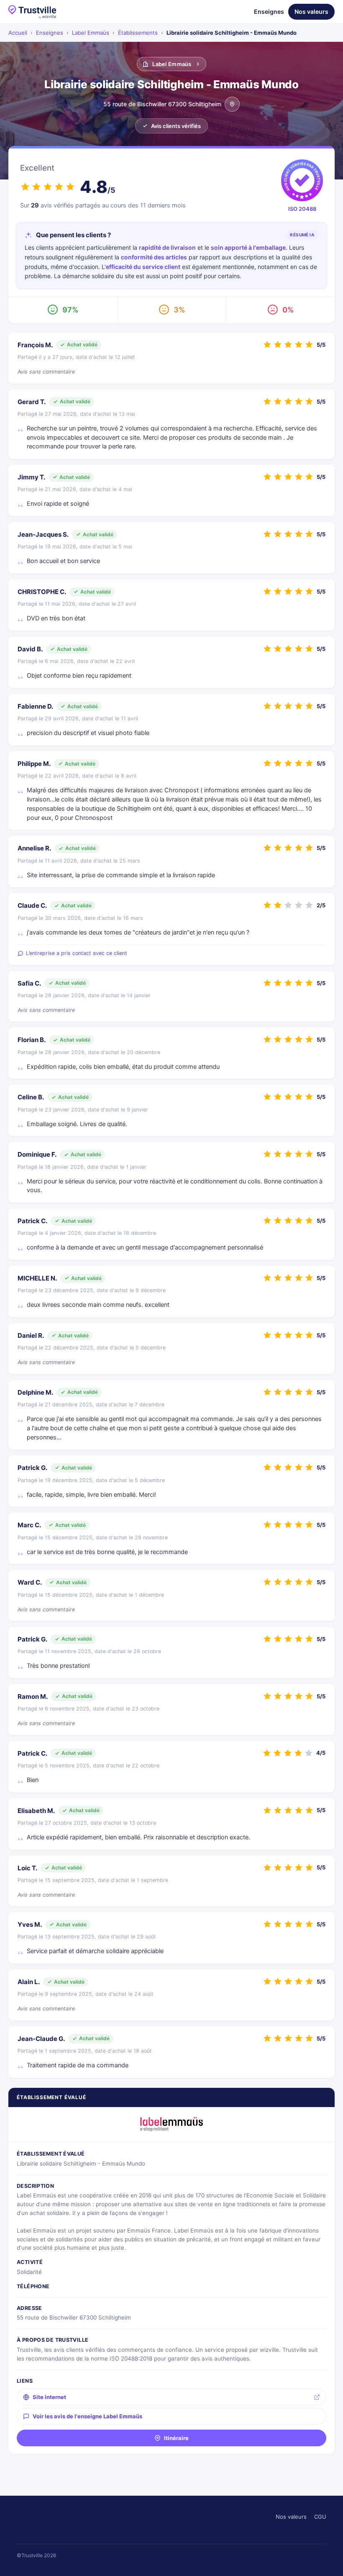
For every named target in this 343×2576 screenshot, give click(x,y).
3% (179, 310)
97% (70, 310)
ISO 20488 (302, 209)
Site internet (49, 2397)
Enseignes (269, 12)
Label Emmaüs (91, 33)
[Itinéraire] (232, 104)
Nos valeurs (311, 12)
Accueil (18, 33)
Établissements (138, 33)
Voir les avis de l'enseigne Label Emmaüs (87, 2416)
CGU (320, 2517)
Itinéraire (176, 2438)
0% (288, 310)
